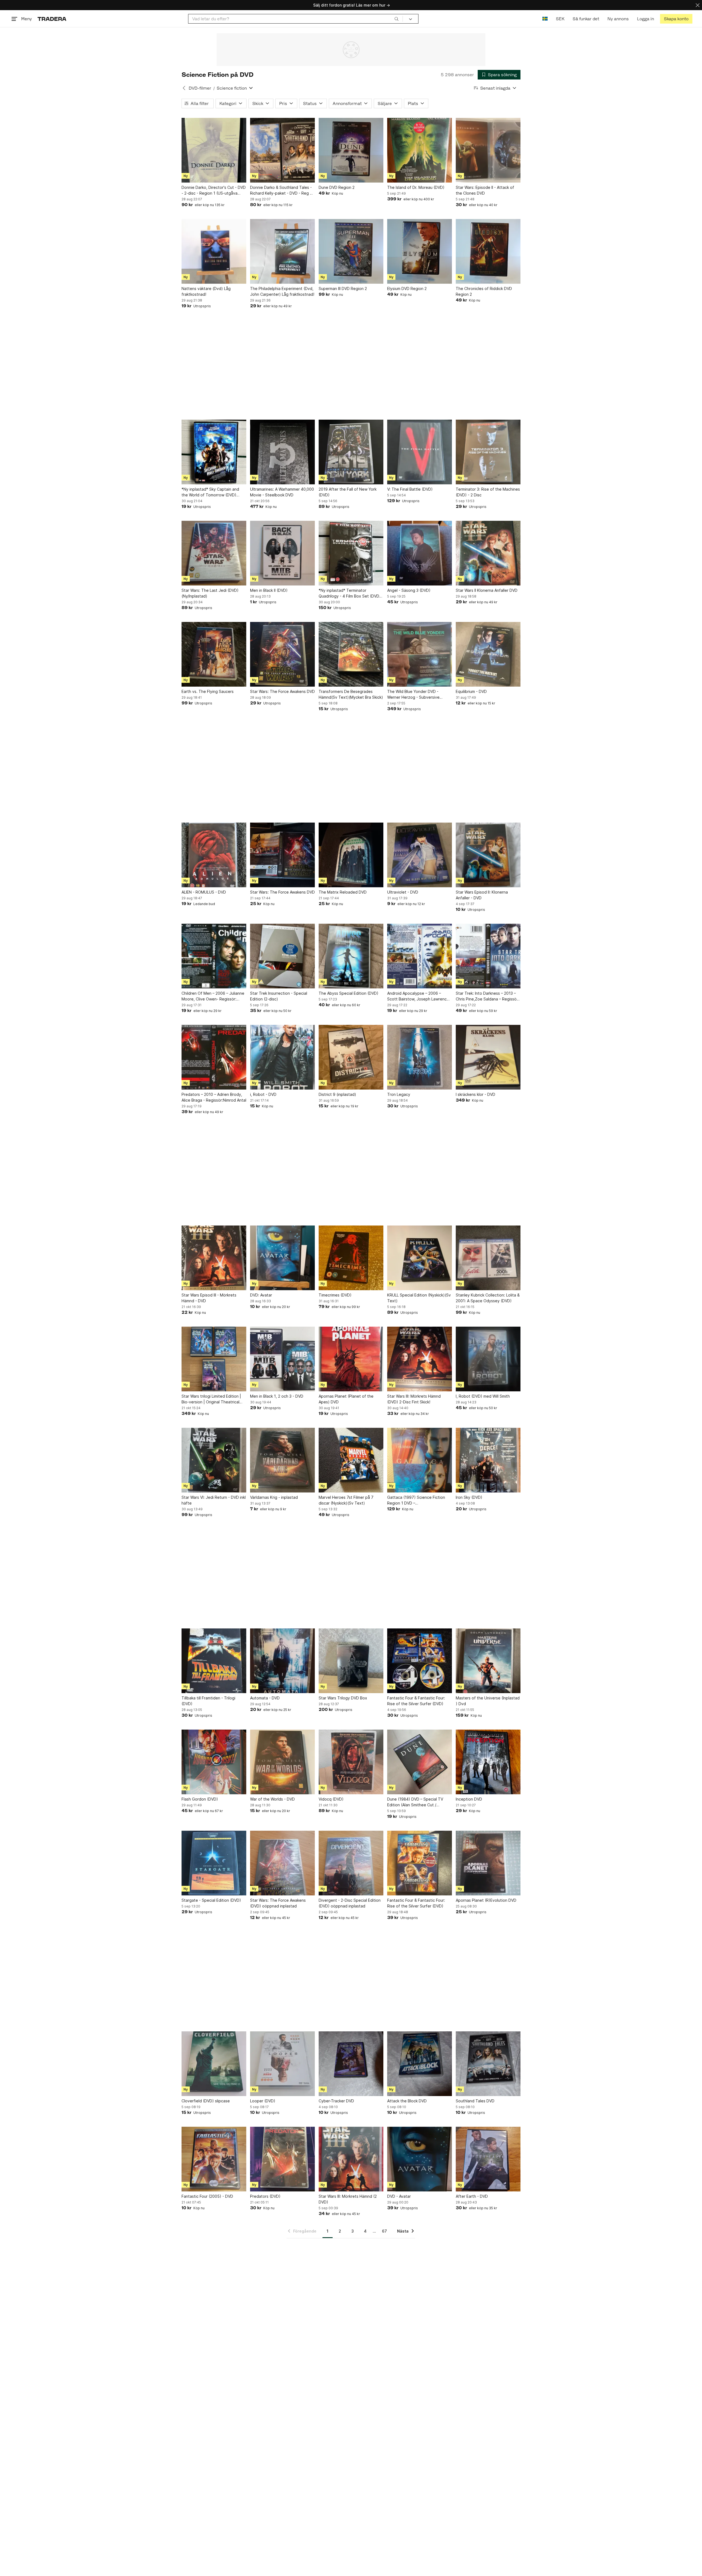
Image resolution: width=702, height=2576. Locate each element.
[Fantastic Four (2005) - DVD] (214, 2159)
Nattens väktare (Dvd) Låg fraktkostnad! (206, 291)
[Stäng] (698, 5)
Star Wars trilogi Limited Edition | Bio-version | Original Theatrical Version (211, 1399)
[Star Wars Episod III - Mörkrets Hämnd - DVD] (214, 1258)
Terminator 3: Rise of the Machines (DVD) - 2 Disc (488, 492)
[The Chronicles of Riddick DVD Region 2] (488, 251)
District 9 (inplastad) (337, 1094)
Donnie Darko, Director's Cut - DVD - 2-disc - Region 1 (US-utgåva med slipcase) (214, 191)
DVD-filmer (200, 88)
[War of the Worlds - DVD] (282, 1762)
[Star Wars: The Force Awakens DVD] (282, 654)
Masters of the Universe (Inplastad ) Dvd (488, 1701)
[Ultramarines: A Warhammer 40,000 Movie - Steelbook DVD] (282, 452)
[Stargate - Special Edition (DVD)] (214, 1863)
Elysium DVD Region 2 (407, 288)
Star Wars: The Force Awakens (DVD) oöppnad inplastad (278, 1903)
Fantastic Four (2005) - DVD (207, 2196)
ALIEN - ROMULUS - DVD (204, 892)
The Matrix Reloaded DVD (343, 892)
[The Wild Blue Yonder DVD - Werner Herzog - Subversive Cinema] (420, 654)
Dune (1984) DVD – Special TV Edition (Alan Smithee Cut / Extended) (415, 1802)
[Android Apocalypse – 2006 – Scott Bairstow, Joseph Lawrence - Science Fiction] (420, 956)
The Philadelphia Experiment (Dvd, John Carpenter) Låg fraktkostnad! (282, 291)
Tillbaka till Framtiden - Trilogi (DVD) (208, 1701)
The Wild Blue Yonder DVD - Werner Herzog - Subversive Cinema (413, 695)
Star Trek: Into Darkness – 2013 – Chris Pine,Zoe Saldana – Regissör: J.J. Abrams (487, 996)
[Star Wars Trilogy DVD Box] (351, 1661)
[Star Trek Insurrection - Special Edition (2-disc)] (282, 956)
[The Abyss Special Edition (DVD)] (351, 956)
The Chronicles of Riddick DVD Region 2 (484, 291)
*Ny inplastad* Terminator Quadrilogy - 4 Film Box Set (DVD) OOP (350, 593)
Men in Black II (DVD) (269, 590)
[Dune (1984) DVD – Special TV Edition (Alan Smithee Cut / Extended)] (420, 1762)
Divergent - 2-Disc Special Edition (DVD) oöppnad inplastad (350, 1903)
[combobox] (295, 19)
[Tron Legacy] (420, 1057)
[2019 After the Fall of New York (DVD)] (351, 452)
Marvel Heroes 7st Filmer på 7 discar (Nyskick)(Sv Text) (346, 1500)
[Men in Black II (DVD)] (282, 553)
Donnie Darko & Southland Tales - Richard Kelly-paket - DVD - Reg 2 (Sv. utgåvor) (281, 191)
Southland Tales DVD (475, 2101)
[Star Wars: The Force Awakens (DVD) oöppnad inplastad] (282, 1863)
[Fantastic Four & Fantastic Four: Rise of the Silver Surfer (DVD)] (420, 1661)
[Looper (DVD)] (282, 2064)
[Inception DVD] (488, 1762)
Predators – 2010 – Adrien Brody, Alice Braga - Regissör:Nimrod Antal (214, 1097)
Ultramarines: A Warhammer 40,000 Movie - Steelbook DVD (282, 492)
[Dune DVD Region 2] (351, 150)
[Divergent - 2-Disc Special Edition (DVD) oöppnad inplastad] (351, 1863)
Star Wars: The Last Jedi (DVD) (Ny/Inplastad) (210, 593)
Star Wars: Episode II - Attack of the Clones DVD (485, 190)
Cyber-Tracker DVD (336, 2101)
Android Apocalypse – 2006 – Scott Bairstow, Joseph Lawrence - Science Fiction (420, 996)
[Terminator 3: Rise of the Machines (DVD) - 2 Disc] (488, 452)
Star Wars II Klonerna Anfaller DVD (487, 590)
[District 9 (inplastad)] (351, 1057)
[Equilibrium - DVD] (488, 654)
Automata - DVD (265, 1698)
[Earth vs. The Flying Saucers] (214, 654)
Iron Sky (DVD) (469, 1497)
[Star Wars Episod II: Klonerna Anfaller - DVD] (488, 855)
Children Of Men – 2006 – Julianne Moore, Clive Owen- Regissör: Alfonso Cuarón (213, 996)
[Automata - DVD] (282, 1661)
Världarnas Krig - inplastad (274, 1497)
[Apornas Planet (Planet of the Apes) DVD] (351, 1359)
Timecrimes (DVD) (335, 1295)
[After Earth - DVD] (488, 2159)
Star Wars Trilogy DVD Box (343, 1698)
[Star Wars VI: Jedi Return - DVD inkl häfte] (214, 1460)
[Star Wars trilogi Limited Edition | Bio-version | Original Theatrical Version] (214, 1359)
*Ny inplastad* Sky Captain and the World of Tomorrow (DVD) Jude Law (210, 492)
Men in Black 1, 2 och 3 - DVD (277, 1396)
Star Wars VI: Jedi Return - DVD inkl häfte (214, 1500)
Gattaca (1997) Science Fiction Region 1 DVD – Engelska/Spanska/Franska (416, 1500)
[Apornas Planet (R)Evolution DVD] (488, 1863)
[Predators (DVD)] (282, 2159)
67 (384, 2231)
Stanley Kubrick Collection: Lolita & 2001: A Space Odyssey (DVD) (488, 1298)
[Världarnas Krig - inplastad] (282, 1460)
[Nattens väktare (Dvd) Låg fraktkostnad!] (214, 251)
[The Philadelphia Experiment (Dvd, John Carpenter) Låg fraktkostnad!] (282, 251)
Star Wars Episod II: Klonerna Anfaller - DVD (482, 895)
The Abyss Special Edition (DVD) (349, 993)
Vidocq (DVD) (331, 1799)
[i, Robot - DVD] (282, 1057)
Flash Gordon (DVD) (200, 1799)
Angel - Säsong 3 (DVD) (409, 590)
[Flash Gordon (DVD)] (214, 1762)
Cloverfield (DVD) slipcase (206, 2101)
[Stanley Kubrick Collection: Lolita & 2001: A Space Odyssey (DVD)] (488, 1258)
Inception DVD (469, 1799)
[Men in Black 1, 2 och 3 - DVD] (282, 1359)
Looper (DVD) (263, 2101)
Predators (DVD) (265, 2196)
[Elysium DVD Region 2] (420, 251)
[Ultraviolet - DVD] (420, 855)
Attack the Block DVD (407, 2101)
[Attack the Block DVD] (420, 2064)
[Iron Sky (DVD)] (488, 1460)
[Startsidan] (52, 19)
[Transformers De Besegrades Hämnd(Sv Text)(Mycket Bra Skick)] (351, 654)
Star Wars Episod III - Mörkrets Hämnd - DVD (209, 1298)
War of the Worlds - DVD (272, 1799)
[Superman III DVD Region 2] (351, 251)
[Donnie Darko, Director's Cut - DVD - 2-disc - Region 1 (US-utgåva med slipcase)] (214, 150)
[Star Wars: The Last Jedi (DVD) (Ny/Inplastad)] (214, 553)
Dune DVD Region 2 (337, 187)
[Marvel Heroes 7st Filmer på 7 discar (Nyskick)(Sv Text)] (351, 1460)
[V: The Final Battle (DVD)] (420, 452)
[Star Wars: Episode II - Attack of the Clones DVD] (488, 150)
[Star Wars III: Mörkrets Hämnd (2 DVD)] (351, 2159)
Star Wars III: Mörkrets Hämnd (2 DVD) (348, 2199)
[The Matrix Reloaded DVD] (351, 855)
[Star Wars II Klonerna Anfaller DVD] (488, 553)
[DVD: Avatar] (282, 1258)
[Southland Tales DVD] (488, 2064)
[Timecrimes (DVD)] (351, 1258)
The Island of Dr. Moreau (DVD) (416, 187)
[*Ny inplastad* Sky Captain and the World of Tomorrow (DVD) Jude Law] (214, 452)
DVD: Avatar (261, 1295)
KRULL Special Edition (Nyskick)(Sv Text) (419, 1298)
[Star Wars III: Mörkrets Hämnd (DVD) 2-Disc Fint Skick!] (420, 1359)
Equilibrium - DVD (471, 691)
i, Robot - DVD (263, 1094)
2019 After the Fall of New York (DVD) (348, 492)
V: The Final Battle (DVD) (410, 489)
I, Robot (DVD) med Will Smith (483, 1396)
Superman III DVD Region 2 (343, 288)
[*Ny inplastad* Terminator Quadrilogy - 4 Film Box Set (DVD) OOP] (351, 553)
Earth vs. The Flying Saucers (208, 691)
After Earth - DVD (472, 2196)
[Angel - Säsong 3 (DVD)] (420, 553)
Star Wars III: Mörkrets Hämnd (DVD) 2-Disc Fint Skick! (414, 1399)
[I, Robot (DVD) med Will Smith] (488, 1359)
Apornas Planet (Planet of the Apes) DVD (346, 1399)
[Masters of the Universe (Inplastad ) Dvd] (488, 1661)
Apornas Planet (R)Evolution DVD (486, 1900)
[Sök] (397, 19)
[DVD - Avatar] (420, 2159)
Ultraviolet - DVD (403, 892)
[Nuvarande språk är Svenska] (545, 19)
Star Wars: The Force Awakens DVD (282, 691)
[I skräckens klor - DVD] (488, 1057)
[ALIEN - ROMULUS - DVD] (214, 855)
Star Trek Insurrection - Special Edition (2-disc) (279, 996)
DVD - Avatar (399, 2196)
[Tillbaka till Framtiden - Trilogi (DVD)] (214, 1661)
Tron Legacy (399, 1094)
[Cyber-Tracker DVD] (351, 2064)
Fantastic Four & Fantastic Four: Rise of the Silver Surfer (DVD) (416, 1701)
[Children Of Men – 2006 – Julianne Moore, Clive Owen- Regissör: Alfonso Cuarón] (214, 956)
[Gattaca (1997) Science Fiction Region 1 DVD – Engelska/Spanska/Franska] (420, 1460)
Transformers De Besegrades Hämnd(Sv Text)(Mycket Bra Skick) (351, 694)
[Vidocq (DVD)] (351, 1762)
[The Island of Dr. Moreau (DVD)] (420, 150)
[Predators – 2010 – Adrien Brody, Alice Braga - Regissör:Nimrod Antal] (214, 1057)
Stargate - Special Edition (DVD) (211, 1900)
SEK (560, 19)
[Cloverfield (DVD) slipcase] (214, 2064)
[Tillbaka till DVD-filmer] (184, 88)
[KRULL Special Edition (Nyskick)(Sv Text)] (420, 1258)
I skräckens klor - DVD (475, 1094)
